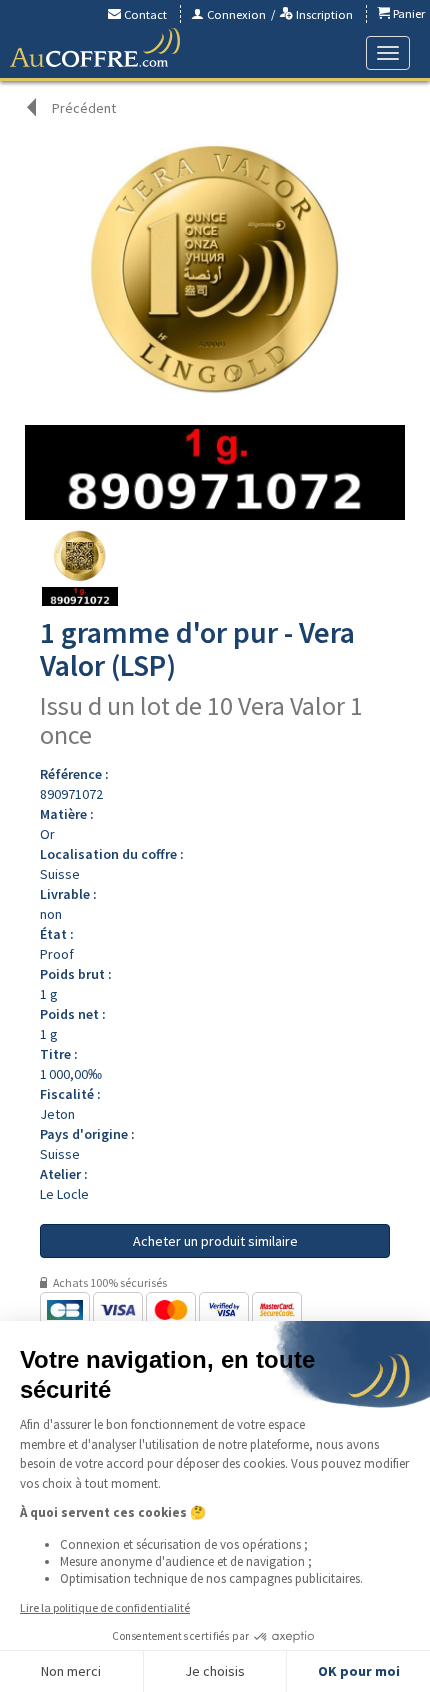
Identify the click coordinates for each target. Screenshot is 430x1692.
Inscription (323, 14)
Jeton (57, 1114)
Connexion (235, 14)
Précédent (84, 108)
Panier (407, 13)
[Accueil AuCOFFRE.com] (95, 48)
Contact (144, 14)
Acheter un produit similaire (215, 1241)
